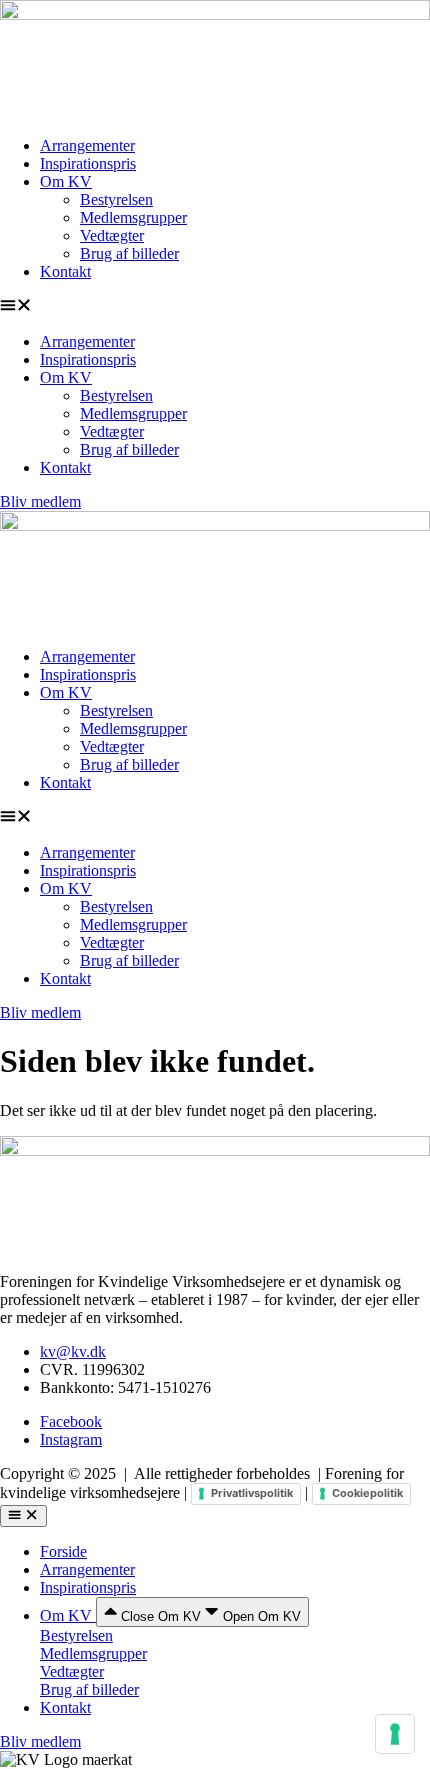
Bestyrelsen (116, 199)
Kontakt (65, 271)
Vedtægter (112, 235)
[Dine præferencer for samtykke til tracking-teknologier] (395, 1734)
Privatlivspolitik (252, 1493)
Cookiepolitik (367, 1493)
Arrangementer (87, 145)
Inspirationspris (88, 163)
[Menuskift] (23, 1516)
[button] (215, 307)
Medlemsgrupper (133, 217)
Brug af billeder (129, 253)
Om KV (66, 181)
